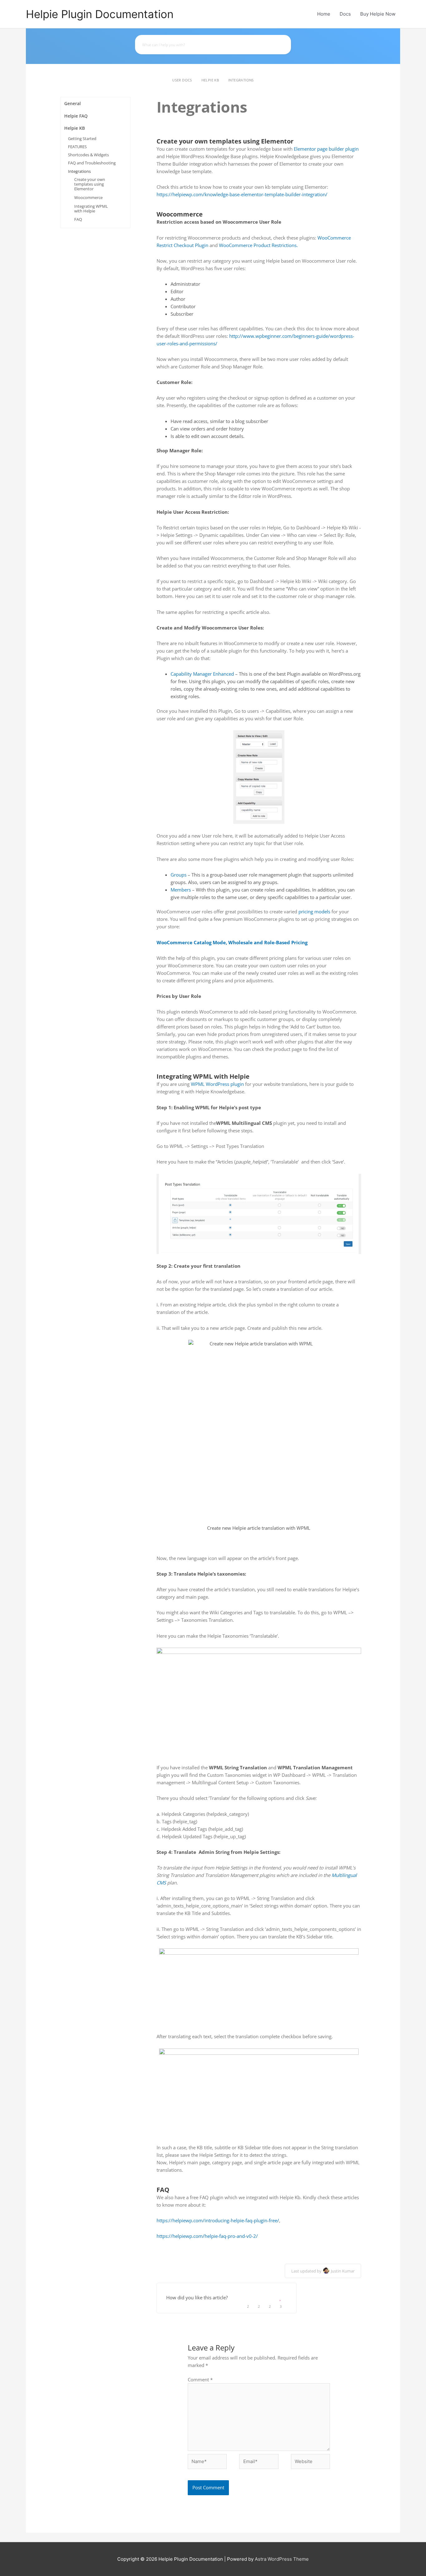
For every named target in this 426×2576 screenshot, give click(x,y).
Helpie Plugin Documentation (100, 14)
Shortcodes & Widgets (88, 155)
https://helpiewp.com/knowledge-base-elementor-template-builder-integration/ (242, 194)
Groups (179, 875)
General (73, 103)
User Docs (182, 80)
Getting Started (82, 139)
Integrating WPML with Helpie (91, 209)
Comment (200, 2379)
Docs (345, 14)
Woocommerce (88, 197)
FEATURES (77, 147)
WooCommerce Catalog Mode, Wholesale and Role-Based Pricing (232, 942)
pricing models (314, 911)
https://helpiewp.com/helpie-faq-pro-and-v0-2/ (207, 2236)
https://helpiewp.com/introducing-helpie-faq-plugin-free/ (218, 2220)
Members (181, 890)
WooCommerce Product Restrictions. (258, 245)
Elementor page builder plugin (326, 149)
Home (324, 14)
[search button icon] (283, 45)
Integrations (241, 80)
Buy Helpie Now (378, 14)
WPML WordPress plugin (217, 1084)
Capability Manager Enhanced (202, 674)
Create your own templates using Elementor (90, 184)
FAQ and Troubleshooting (92, 163)
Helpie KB (210, 80)
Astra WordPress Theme (282, 2559)
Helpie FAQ (76, 116)
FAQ (78, 219)
